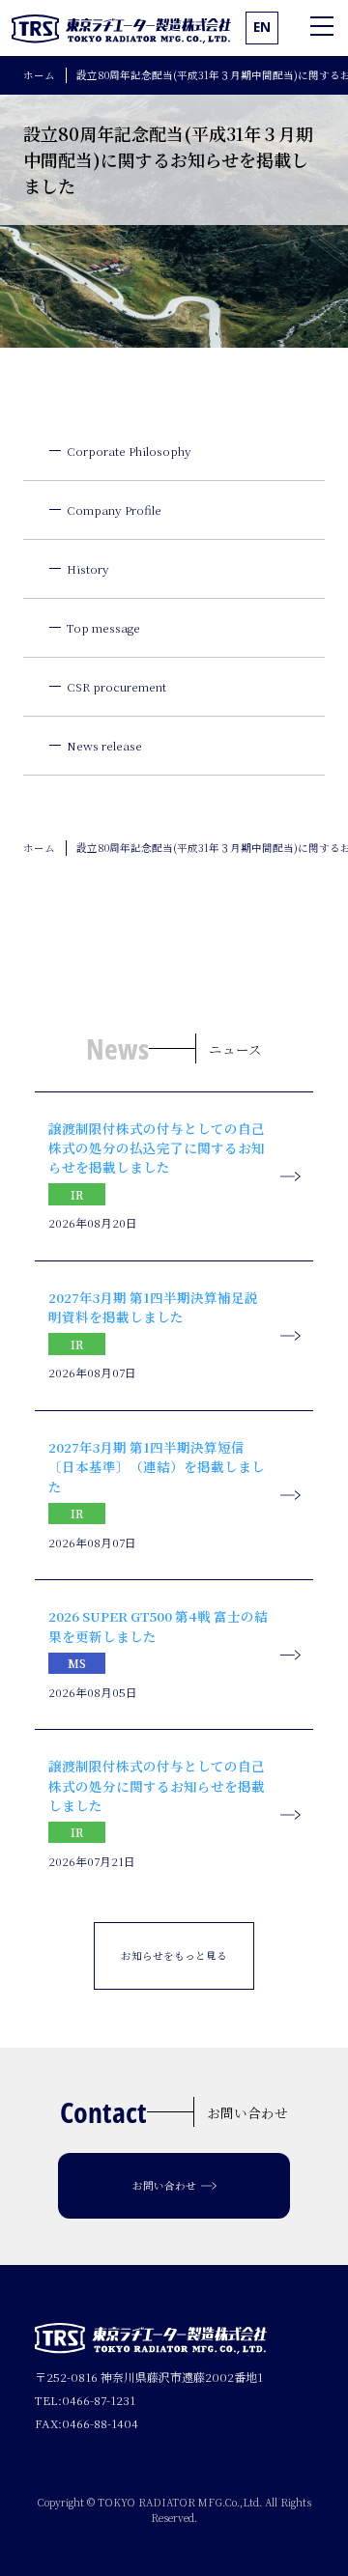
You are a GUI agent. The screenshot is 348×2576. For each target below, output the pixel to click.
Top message (103, 627)
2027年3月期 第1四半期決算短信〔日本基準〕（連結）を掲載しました (157, 1467)
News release (104, 745)
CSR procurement (116, 686)
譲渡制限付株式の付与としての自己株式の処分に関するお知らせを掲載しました (157, 1785)
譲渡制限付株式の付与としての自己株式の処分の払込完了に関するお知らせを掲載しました (157, 1148)
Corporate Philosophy (129, 451)
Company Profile (114, 510)
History (88, 568)
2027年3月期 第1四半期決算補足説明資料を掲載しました (153, 1307)
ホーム (39, 75)
